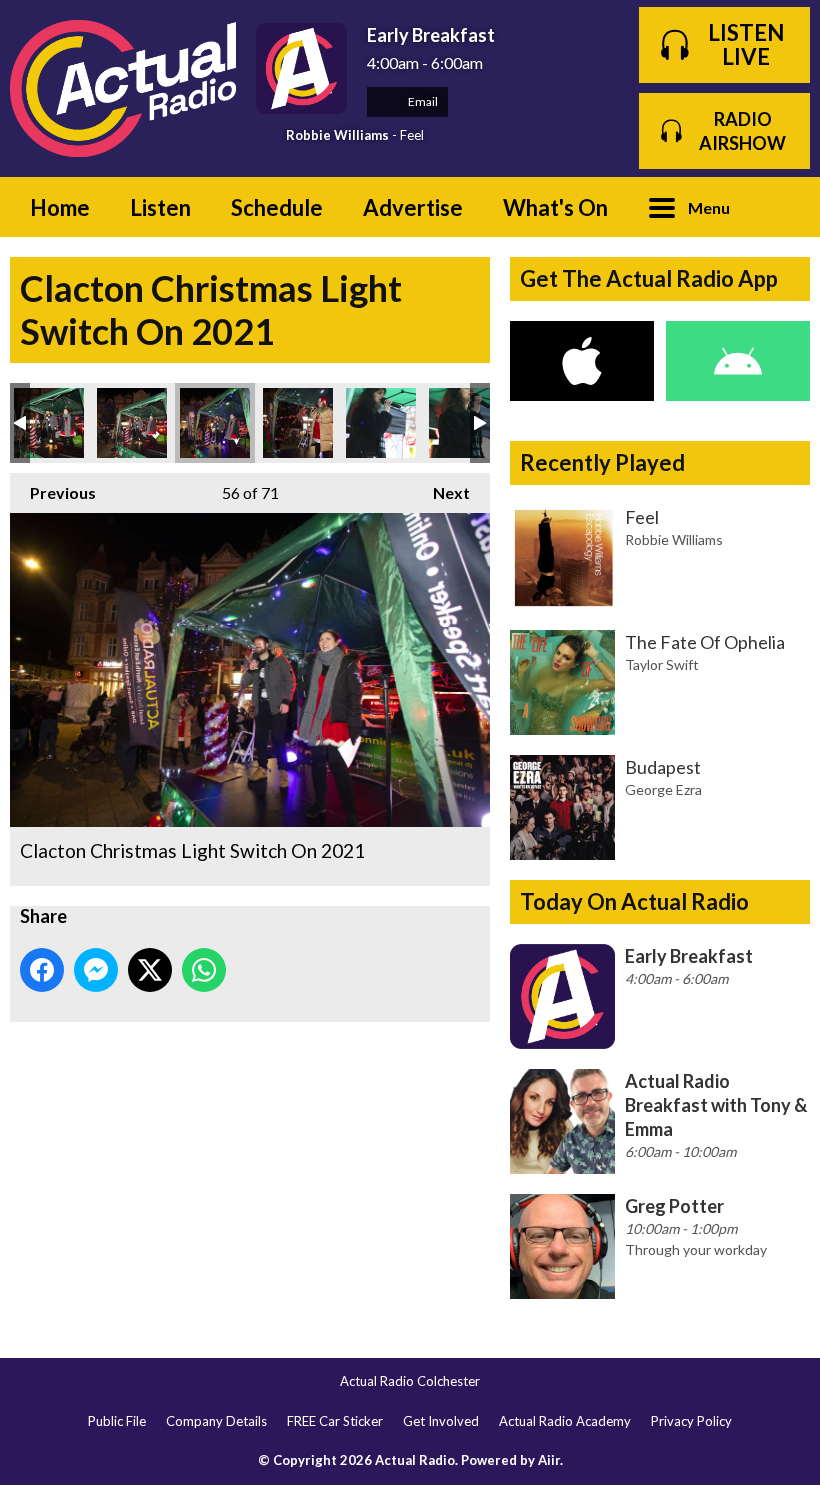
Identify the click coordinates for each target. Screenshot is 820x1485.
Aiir (549, 1460)
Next (441, 492)
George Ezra (663, 789)
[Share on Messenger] (96, 970)
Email (422, 101)
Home (60, 207)
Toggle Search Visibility (780, 207)
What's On (555, 207)
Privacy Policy (691, 1421)
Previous (53, 492)
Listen (160, 207)
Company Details (216, 1421)
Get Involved (441, 1421)
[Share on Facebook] (42, 970)
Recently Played (602, 462)
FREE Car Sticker (335, 1421)
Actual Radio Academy (565, 1421)
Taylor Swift (662, 664)
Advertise (413, 207)
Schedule (277, 207)
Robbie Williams (337, 135)
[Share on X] (150, 970)
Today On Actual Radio (634, 901)
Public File (117, 1421)
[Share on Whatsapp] (204, 970)
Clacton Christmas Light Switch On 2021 (49, 423)
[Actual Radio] (123, 88)
